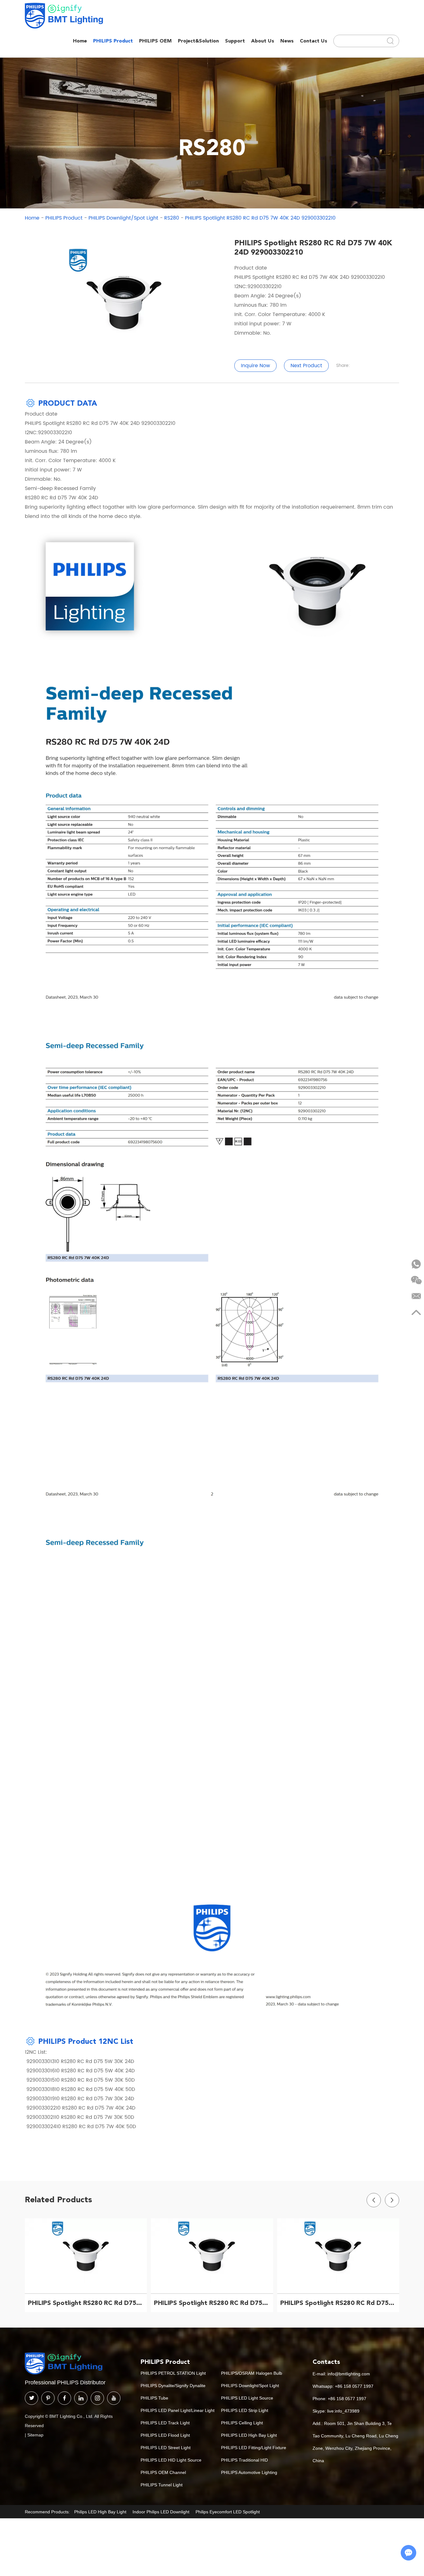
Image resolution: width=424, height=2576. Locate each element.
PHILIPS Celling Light (242, 2423)
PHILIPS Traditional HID (244, 2460)
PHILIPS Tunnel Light (162, 2485)
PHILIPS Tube (154, 2398)
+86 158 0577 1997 (354, 2386)
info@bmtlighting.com (349, 2374)
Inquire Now (255, 366)
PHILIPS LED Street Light (166, 2448)
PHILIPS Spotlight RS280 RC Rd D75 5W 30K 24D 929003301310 (87, 2303)
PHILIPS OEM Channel (163, 2472)
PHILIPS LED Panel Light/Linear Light (178, 2410)
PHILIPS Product (113, 41)
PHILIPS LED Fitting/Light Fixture (254, 2448)
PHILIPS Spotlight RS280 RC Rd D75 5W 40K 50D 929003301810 (213, 2303)
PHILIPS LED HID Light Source (171, 2460)
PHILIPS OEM (155, 41)
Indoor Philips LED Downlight (161, 2512)
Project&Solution (198, 41)
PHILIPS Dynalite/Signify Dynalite (173, 2386)
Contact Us (313, 41)
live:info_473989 (343, 2411)
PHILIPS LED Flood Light (165, 2435)
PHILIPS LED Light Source (247, 2398)
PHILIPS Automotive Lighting (249, 2472)
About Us (263, 41)
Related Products (59, 2199)
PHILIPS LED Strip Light (245, 2410)
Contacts (326, 2362)
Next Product (306, 366)
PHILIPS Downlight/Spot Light (123, 218)
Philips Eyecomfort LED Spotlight (228, 2512)
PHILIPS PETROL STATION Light (173, 2373)
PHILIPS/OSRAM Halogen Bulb (252, 2373)
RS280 (172, 218)
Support (235, 41)
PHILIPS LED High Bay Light (249, 2435)
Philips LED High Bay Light (100, 2512)
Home (80, 41)
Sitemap (35, 2435)
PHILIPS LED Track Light (165, 2423)
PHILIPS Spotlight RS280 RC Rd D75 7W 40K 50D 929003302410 (340, 2303)
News (287, 41)
